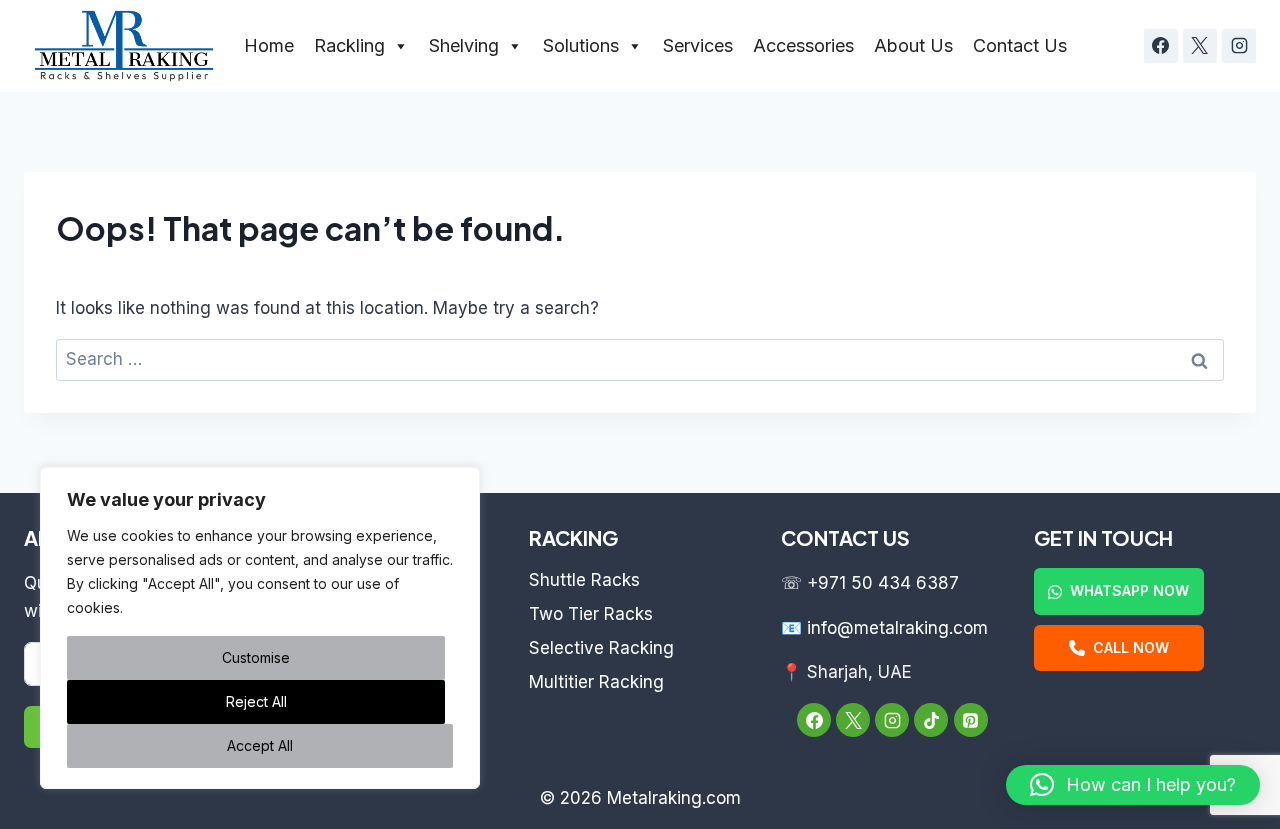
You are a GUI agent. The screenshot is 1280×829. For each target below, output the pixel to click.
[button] (1133, 785)
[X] (1200, 46)
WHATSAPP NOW (1129, 590)
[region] (260, 628)
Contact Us (1020, 45)
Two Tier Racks (591, 614)
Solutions (581, 45)
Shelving (464, 45)
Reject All (256, 701)
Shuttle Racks (584, 580)
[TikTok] (931, 720)
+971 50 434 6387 (883, 583)
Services (698, 45)
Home (269, 45)
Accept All (260, 745)
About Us (913, 45)
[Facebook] (1161, 46)
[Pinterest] (971, 720)
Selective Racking (601, 648)
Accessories (803, 45)
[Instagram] (1239, 46)
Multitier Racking (596, 682)
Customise (256, 657)
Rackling (349, 45)
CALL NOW (1131, 647)
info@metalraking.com (897, 628)
